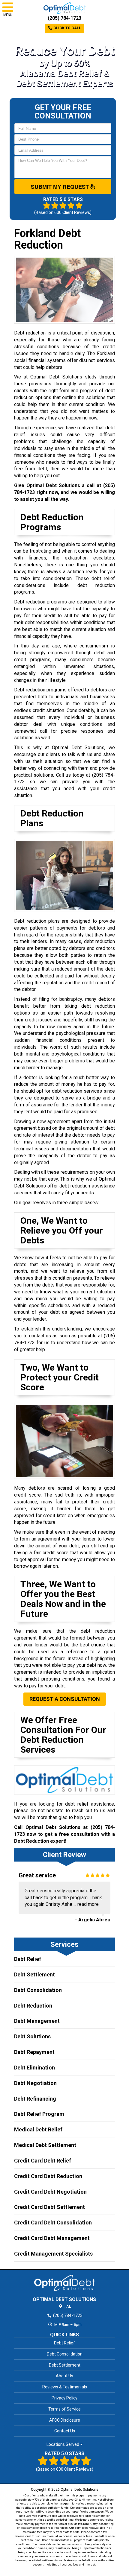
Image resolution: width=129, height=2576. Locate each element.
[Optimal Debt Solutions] (64, 2283)
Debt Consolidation (38, 1990)
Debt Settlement (34, 1974)
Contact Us (65, 2431)
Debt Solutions (32, 2036)
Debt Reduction (33, 2006)
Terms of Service (64, 2409)
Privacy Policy (64, 2398)
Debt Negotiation (35, 2083)
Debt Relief (28, 1959)
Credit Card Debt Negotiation (50, 2192)
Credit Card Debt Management (52, 2238)
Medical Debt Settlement (45, 2145)
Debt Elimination (34, 2068)
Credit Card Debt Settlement (49, 2207)
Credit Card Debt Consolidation (53, 2223)
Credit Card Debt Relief (43, 2161)
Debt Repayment (34, 2052)
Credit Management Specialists (53, 2254)
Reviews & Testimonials (65, 2387)
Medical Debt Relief (38, 2129)
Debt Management (37, 2021)
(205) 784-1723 (64, 18)
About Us (64, 2376)
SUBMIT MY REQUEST (61, 187)
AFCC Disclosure (65, 2420)
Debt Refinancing (35, 2099)
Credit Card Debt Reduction (48, 2176)
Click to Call (67, 28)
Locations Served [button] (63, 2445)
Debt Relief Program (39, 2114)
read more (88, 1904)
